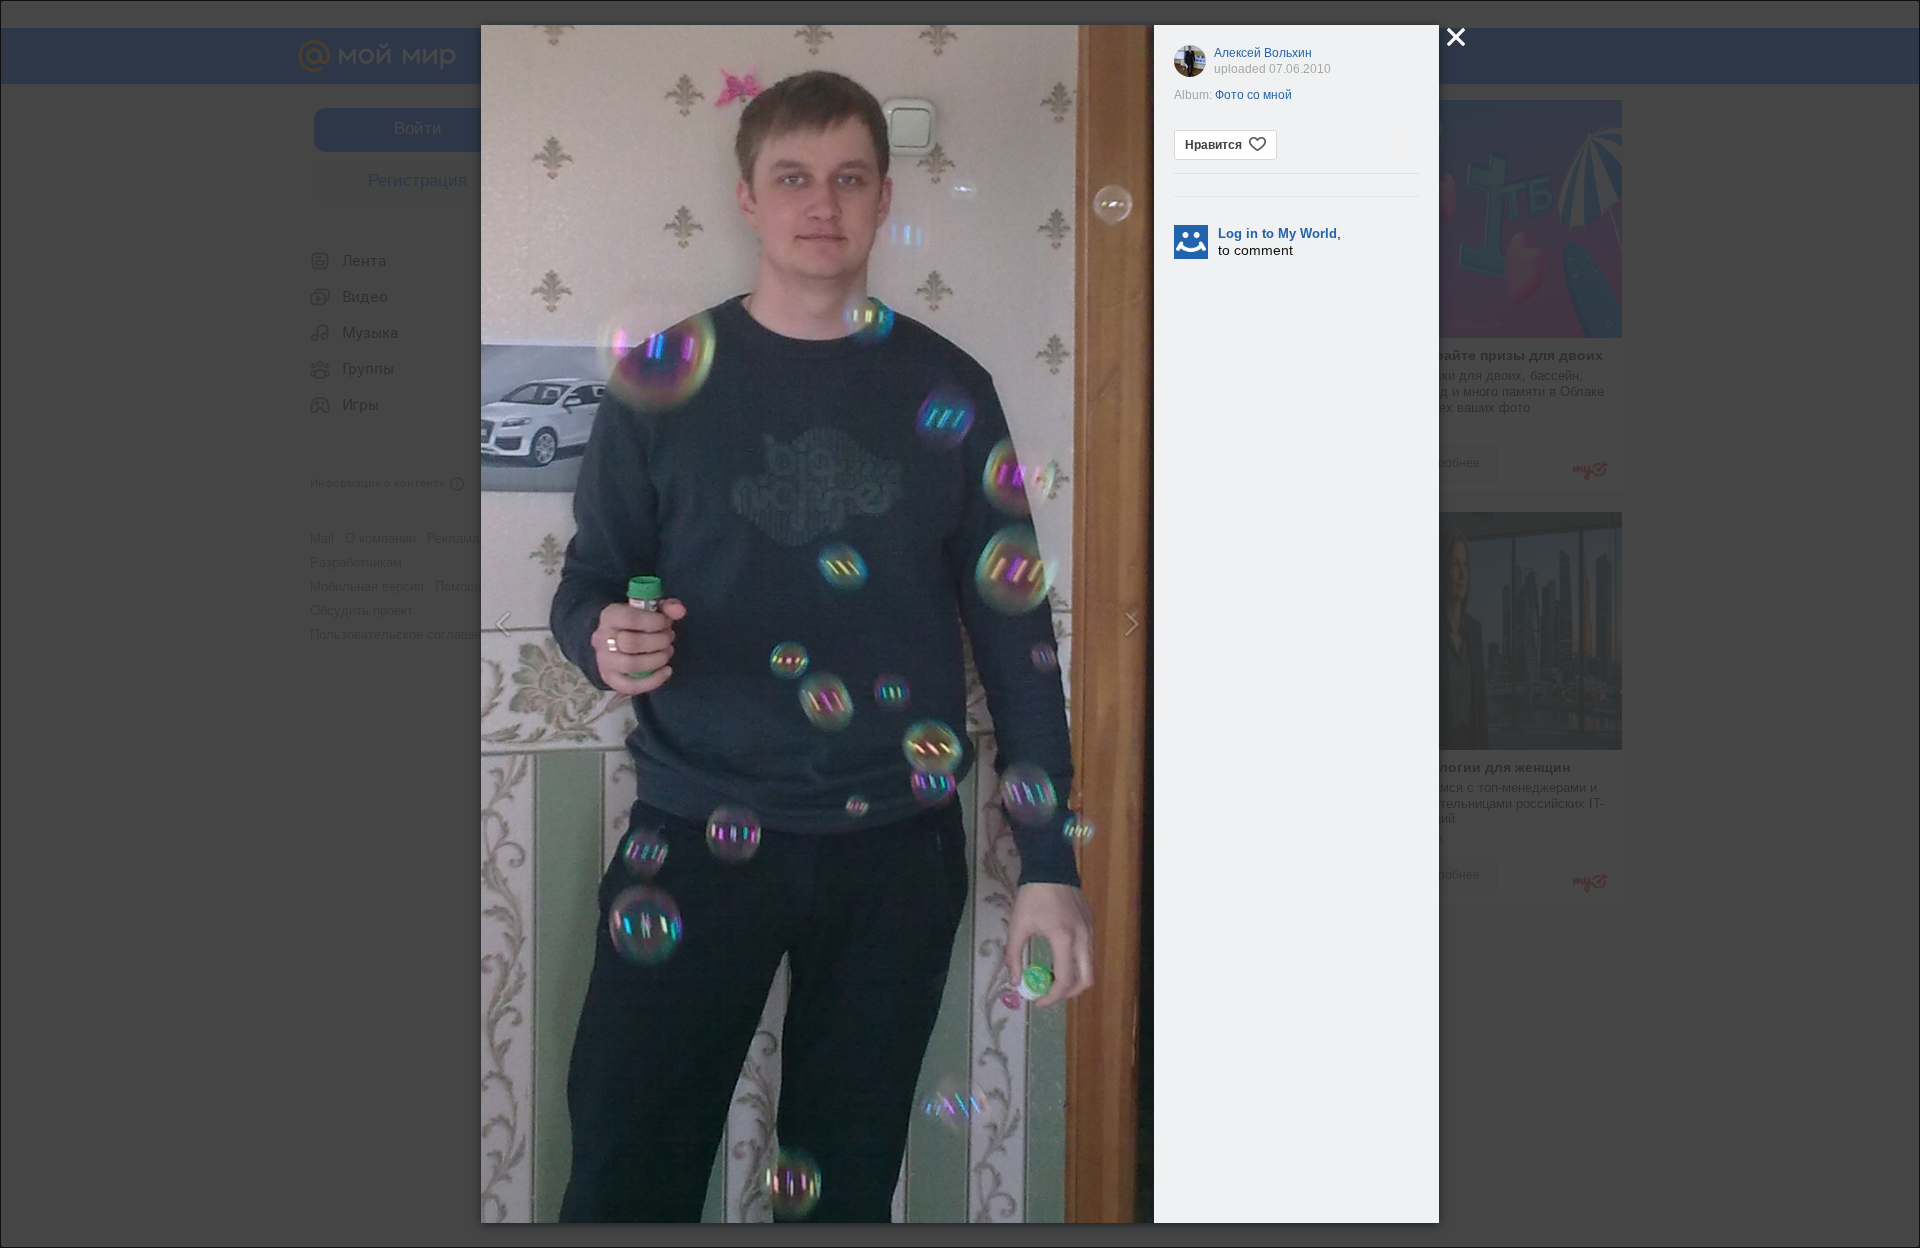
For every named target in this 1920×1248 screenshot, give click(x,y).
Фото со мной (1253, 95)
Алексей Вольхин (1263, 53)
